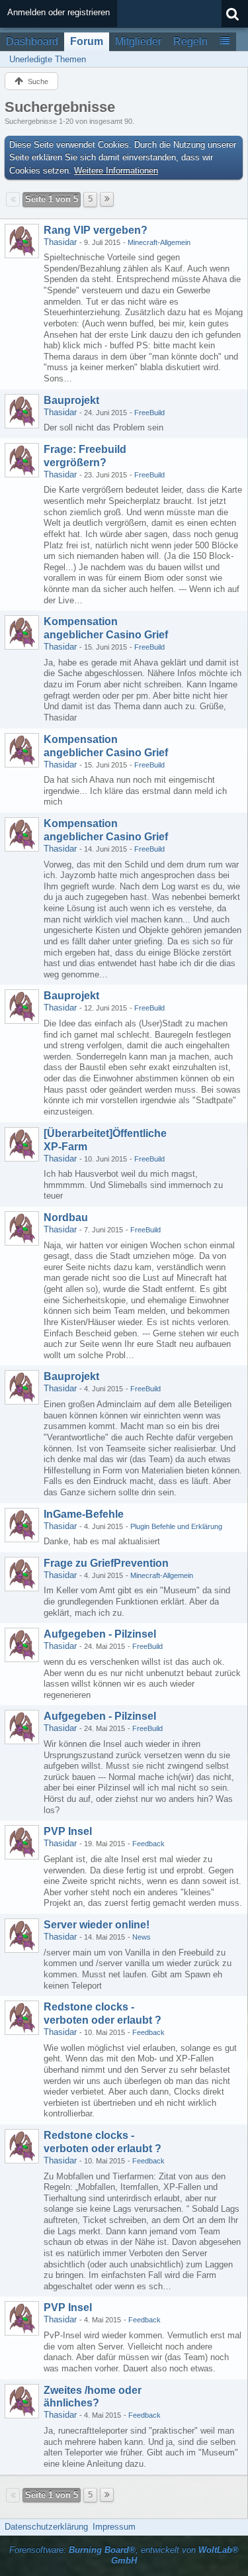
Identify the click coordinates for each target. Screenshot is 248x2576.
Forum (87, 41)
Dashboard (32, 41)
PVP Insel (68, 1831)
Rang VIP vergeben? (96, 230)
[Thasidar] (22, 241)
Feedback (148, 1844)
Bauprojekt (71, 400)
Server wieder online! (97, 1925)
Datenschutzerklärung (46, 2527)
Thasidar (60, 242)
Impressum (114, 2527)
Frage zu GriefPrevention (106, 1563)
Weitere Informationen (116, 171)
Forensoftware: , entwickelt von (124, 2555)
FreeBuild (149, 413)
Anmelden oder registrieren (59, 12)
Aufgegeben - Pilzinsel (100, 1634)
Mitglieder (138, 41)
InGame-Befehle (84, 1514)
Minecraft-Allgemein (159, 242)
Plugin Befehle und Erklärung (176, 1526)
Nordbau (66, 1217)
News (142, 1937)
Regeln (190, 41)
